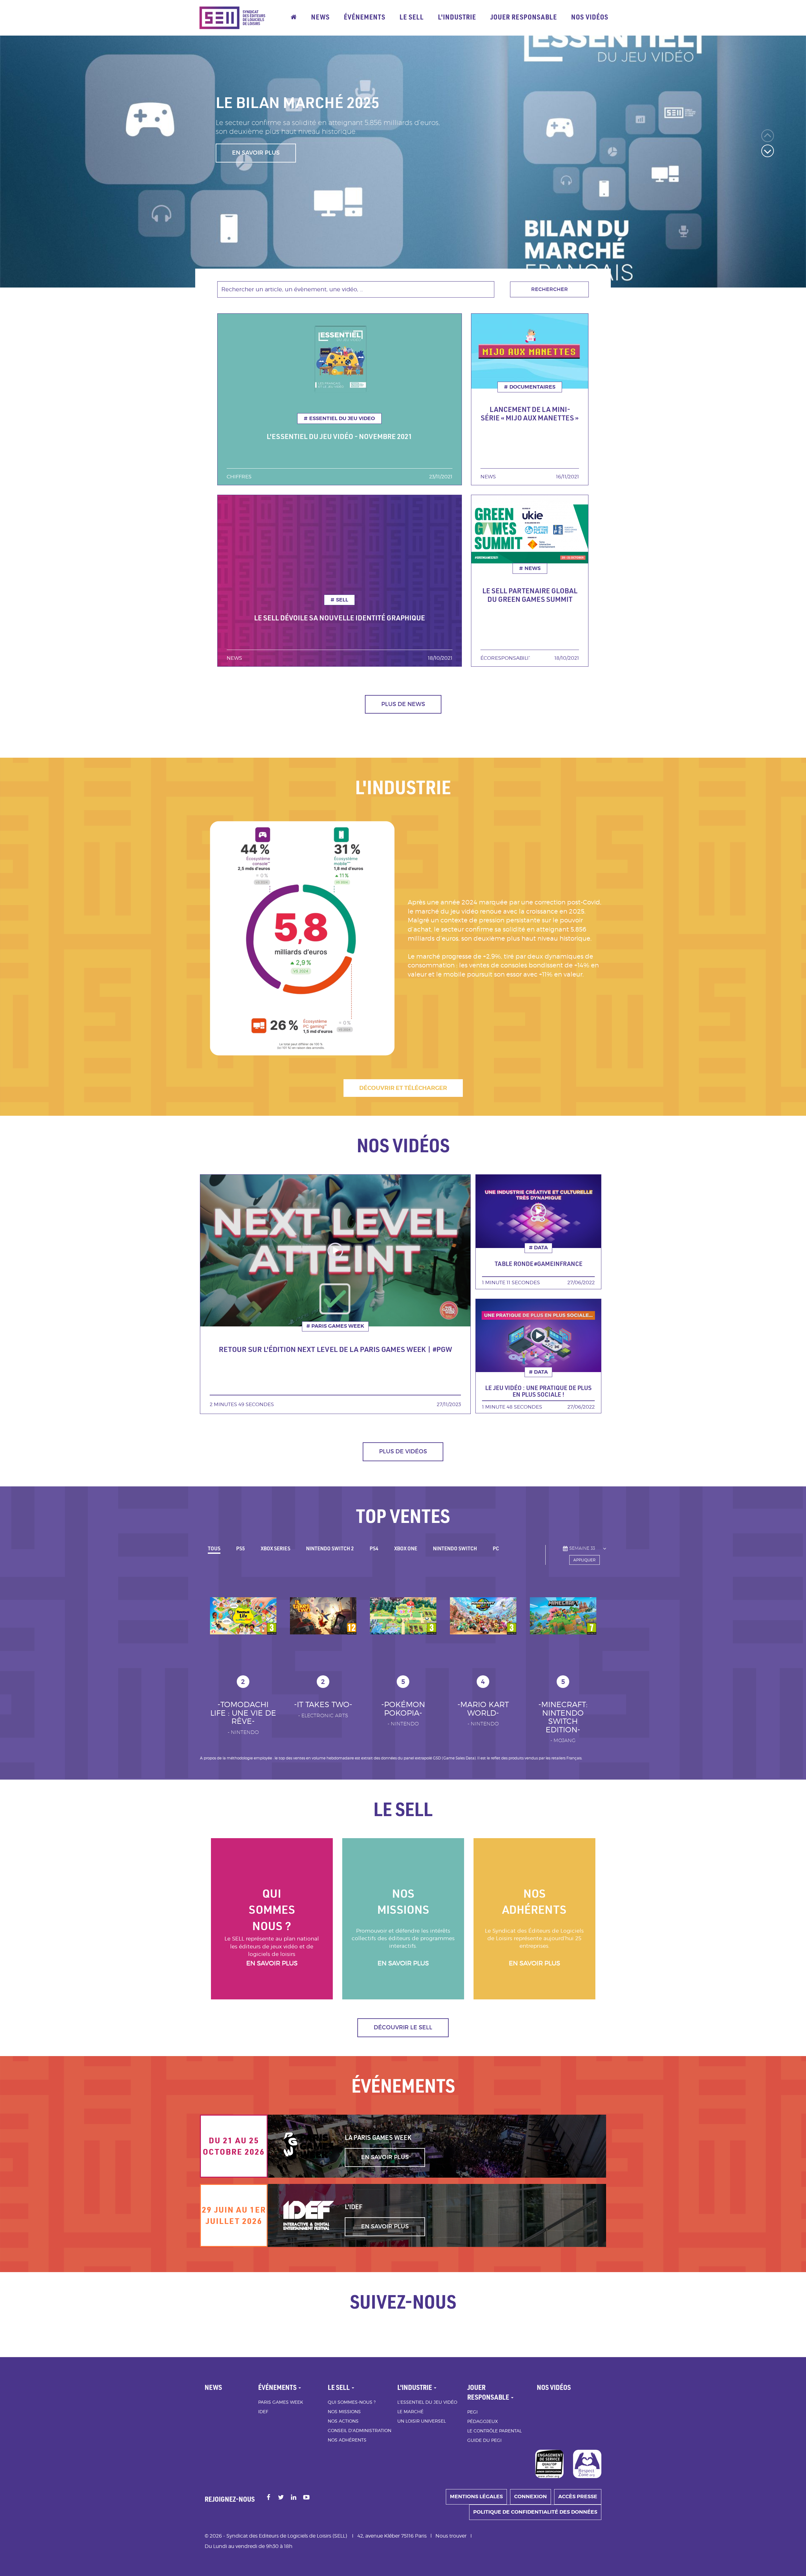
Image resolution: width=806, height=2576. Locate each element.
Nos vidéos (590, 17)
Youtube (307, 2498)
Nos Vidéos (554, 2387)
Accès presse (578, 2496)
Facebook (269, 2498)
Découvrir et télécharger (403, 1088)
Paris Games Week (281, 2402)
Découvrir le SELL (403, 2027)
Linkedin (294, 2498)
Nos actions (343, 2421)
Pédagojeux (482, 2421)
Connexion (531, 2496)
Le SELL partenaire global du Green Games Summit (530, 595)
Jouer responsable (524, 17)
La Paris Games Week (378, 2137)
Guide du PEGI (484, 2440)
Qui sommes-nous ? (352, 2402)
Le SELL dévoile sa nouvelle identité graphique (340, 618)
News (320, 17)
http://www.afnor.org (549, 2464)
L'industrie (457, 17)
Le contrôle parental (494, 2431)
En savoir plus (272, 1963)
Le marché (410, 2411)
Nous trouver (451, 2536)
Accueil (294, 18)
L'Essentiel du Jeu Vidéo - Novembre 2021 (339, 436)
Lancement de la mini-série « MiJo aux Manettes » (530, 413)
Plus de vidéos (403, 1451)
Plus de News (403, 704)
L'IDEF (354, 2207)
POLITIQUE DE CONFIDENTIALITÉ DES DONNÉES (535, 2512)
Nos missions (344, 2411)
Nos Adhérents (347, 2440)
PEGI (472, 2412)
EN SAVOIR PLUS (256, 162)
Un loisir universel (422, 2421)
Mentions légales (476, 2496)
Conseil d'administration (360, 2430)
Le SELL (412, 17)
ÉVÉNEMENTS (365, 17)
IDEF (263, 2411)
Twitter (281, 2498)
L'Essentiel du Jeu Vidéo (427, 2402)
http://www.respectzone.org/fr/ (587, 2464)
